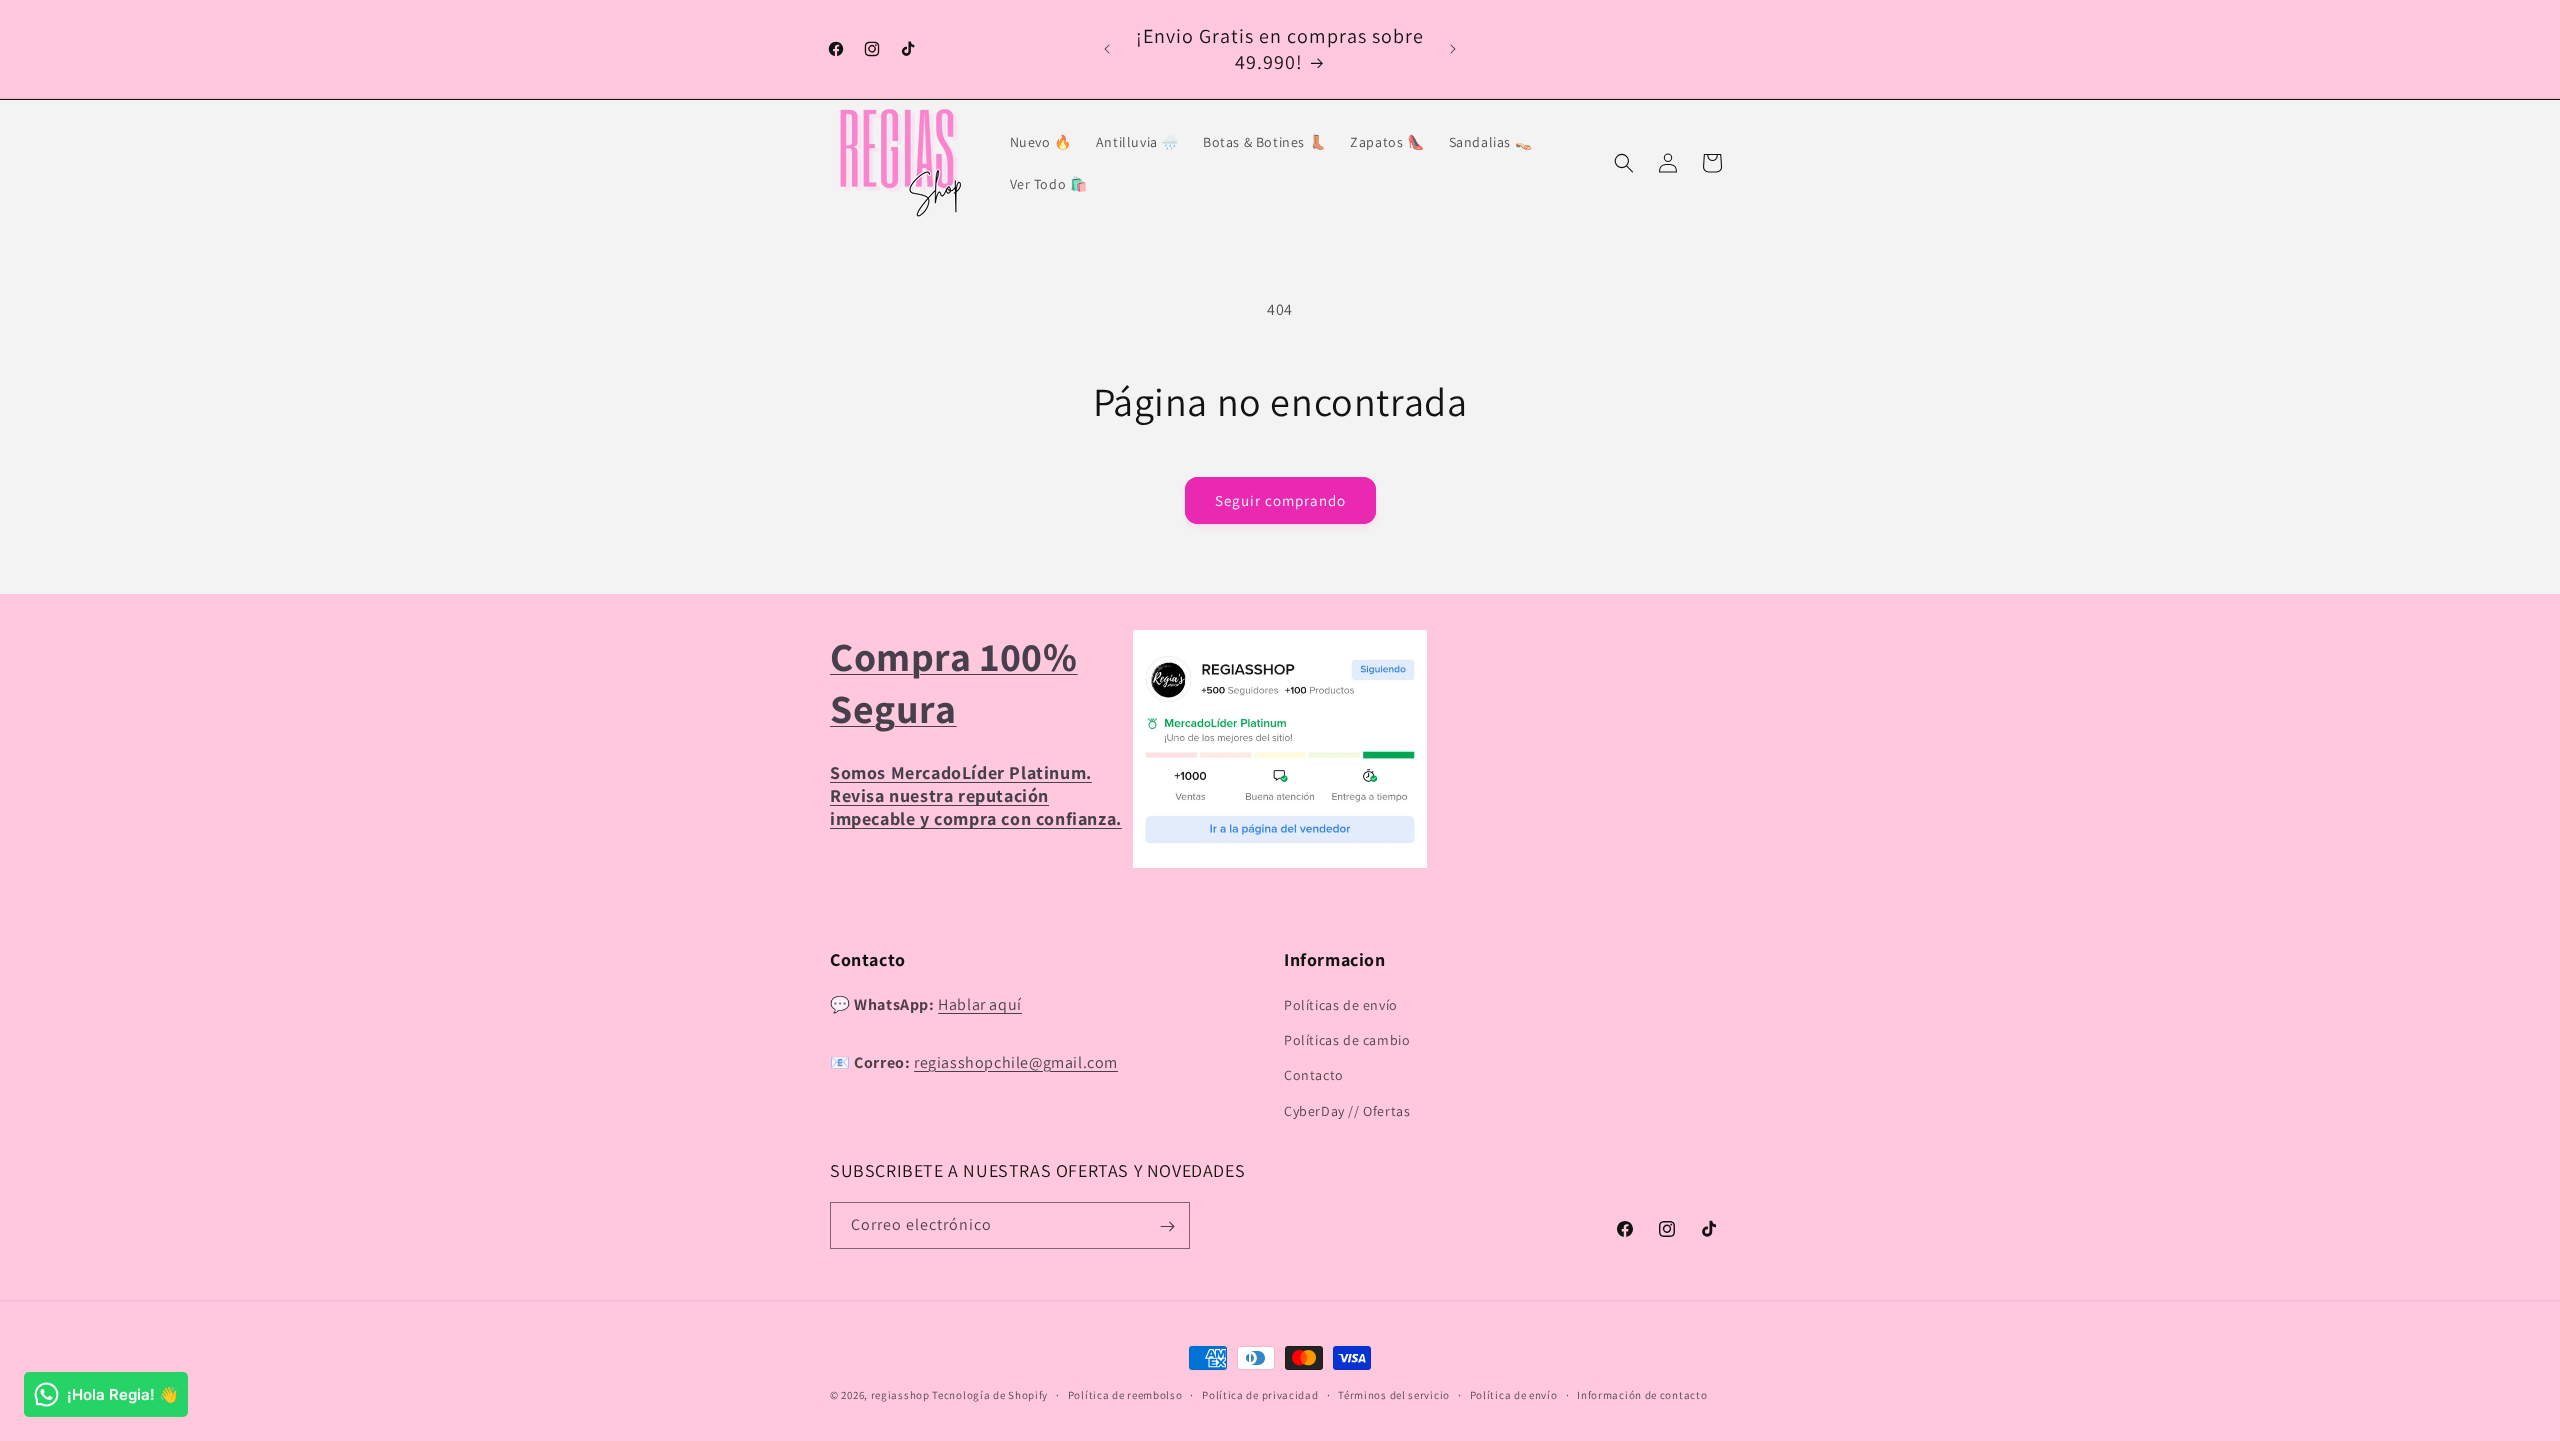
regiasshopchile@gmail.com (1016, 1062)
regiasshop (900, 1395)
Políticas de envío (1341, 1005)
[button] (1624, 163)
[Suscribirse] (1167, 1226)
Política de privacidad (1260, 1394)
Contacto (1314, 1076)
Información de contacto (1642, 1394)
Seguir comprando (1280, 500)
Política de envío (1514, 1394)
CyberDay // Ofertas (1347, 1111)
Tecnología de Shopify (990, 1395)
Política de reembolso (1125, 1394)
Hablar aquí (980, 1004)
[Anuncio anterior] (1107, 49)
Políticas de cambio (1347, 1041)
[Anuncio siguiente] (1453, 49)
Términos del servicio (1394, 1394)
